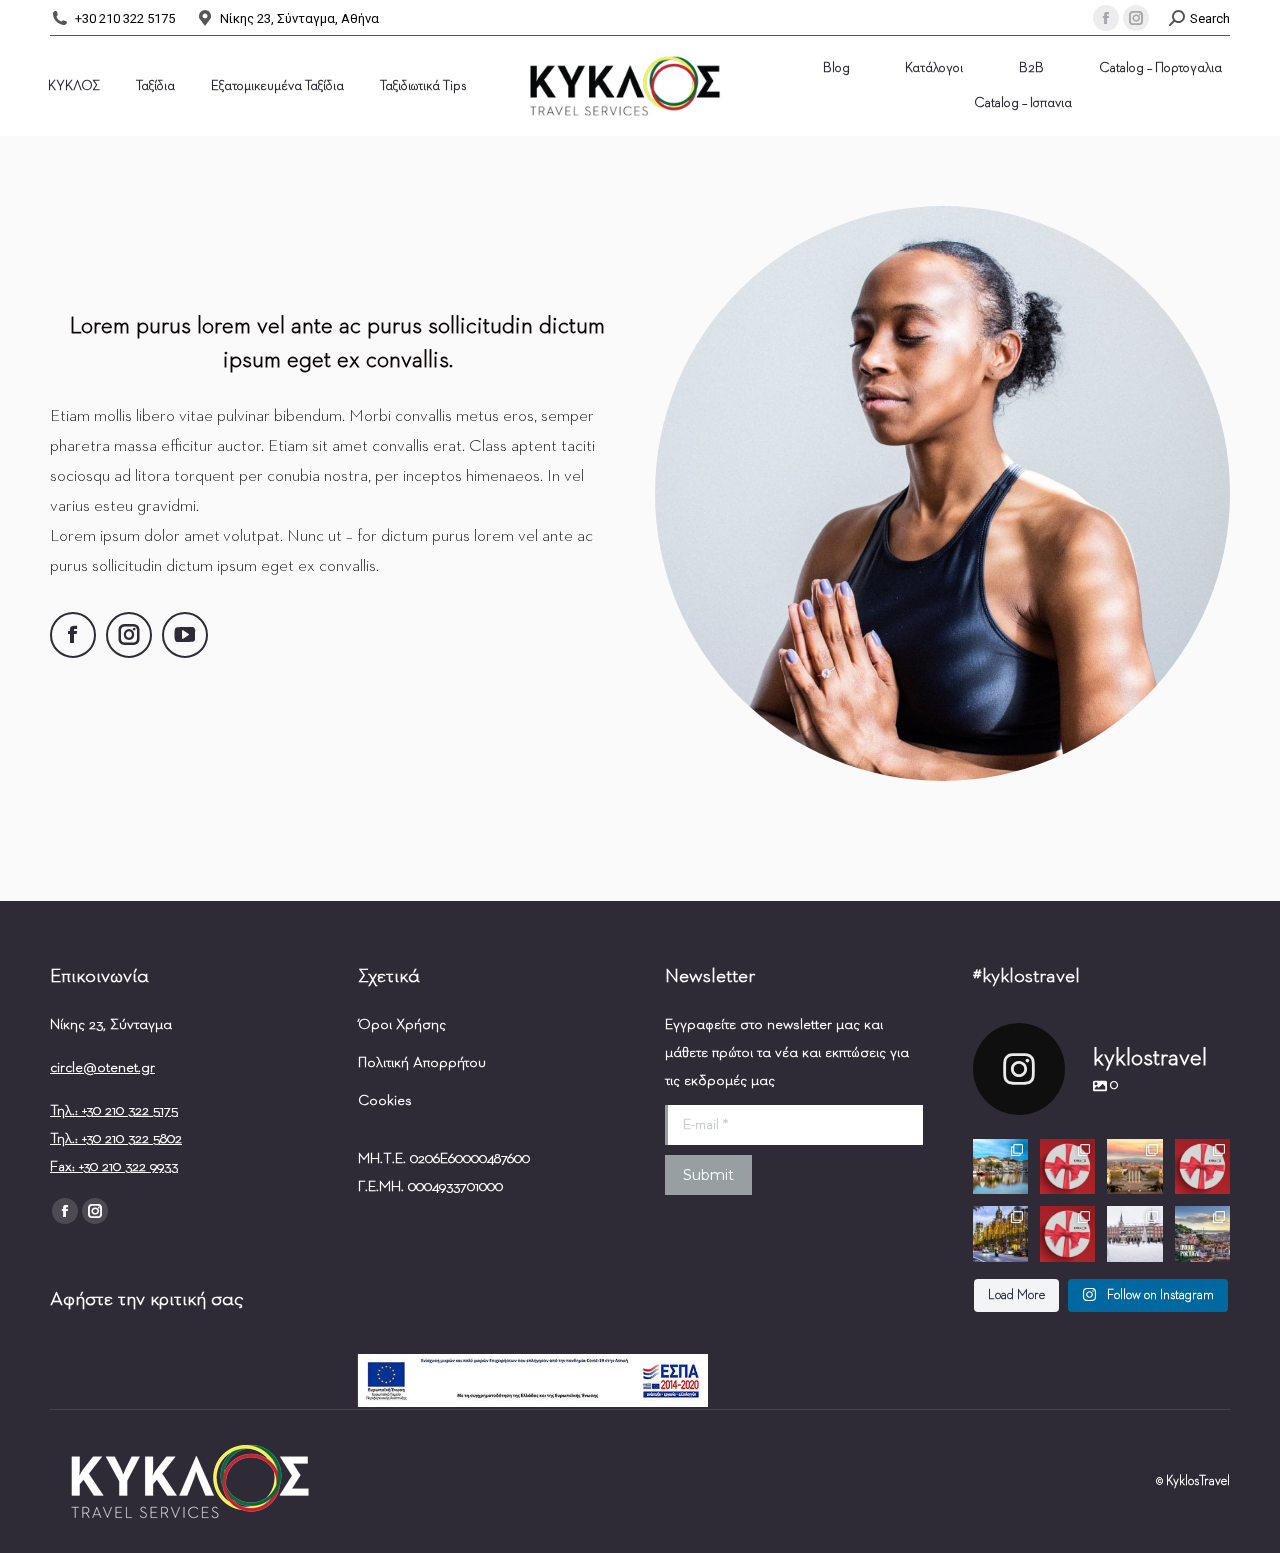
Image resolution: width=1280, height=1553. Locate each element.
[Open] (1000, 1166)
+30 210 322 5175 (125, 18)
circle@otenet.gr (102, 1067)
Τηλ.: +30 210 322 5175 (114, 1110)
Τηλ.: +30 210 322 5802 (116, 1138)
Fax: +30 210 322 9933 (114, 1166)
